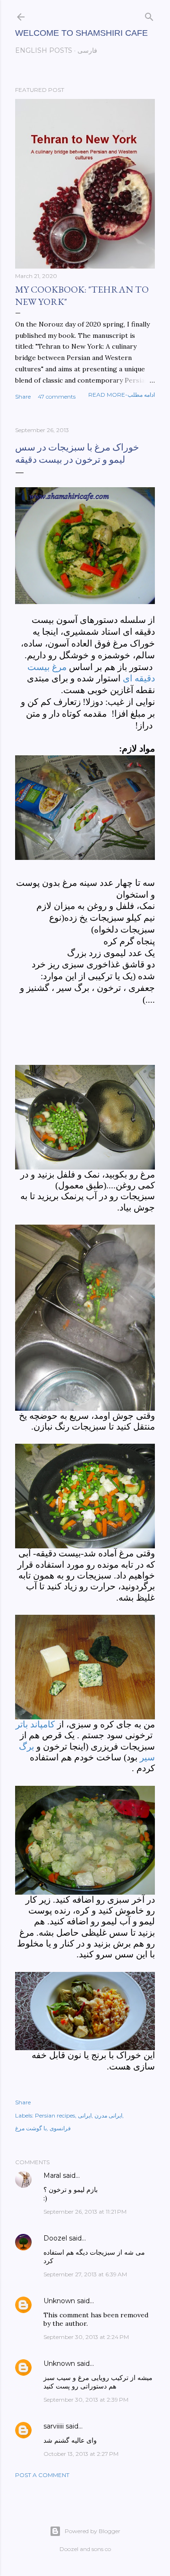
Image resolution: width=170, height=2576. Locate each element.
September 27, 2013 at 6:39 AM (85, 2274)
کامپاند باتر (35, 1724)
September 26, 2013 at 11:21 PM (85, 2212)
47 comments (57, 397)
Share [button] (23, 397)
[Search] (149, 15)
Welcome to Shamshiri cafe (81, 33)
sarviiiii (54, 2426)
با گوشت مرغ (31, 2128)
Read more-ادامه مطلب (122, 395)
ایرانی (85, 2115)
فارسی (87, 50)
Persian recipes (55, 2115)
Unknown (59, 2301)
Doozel (55, 2238)
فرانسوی (60, 2128)
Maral (52, 2175)
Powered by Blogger (93, 2531)
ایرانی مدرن (108, 2115)
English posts (44, 50)
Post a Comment (42, 2475)
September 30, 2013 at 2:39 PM (86, 2400)
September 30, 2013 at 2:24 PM (86, 2337)
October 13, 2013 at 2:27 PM (81, 2454)
